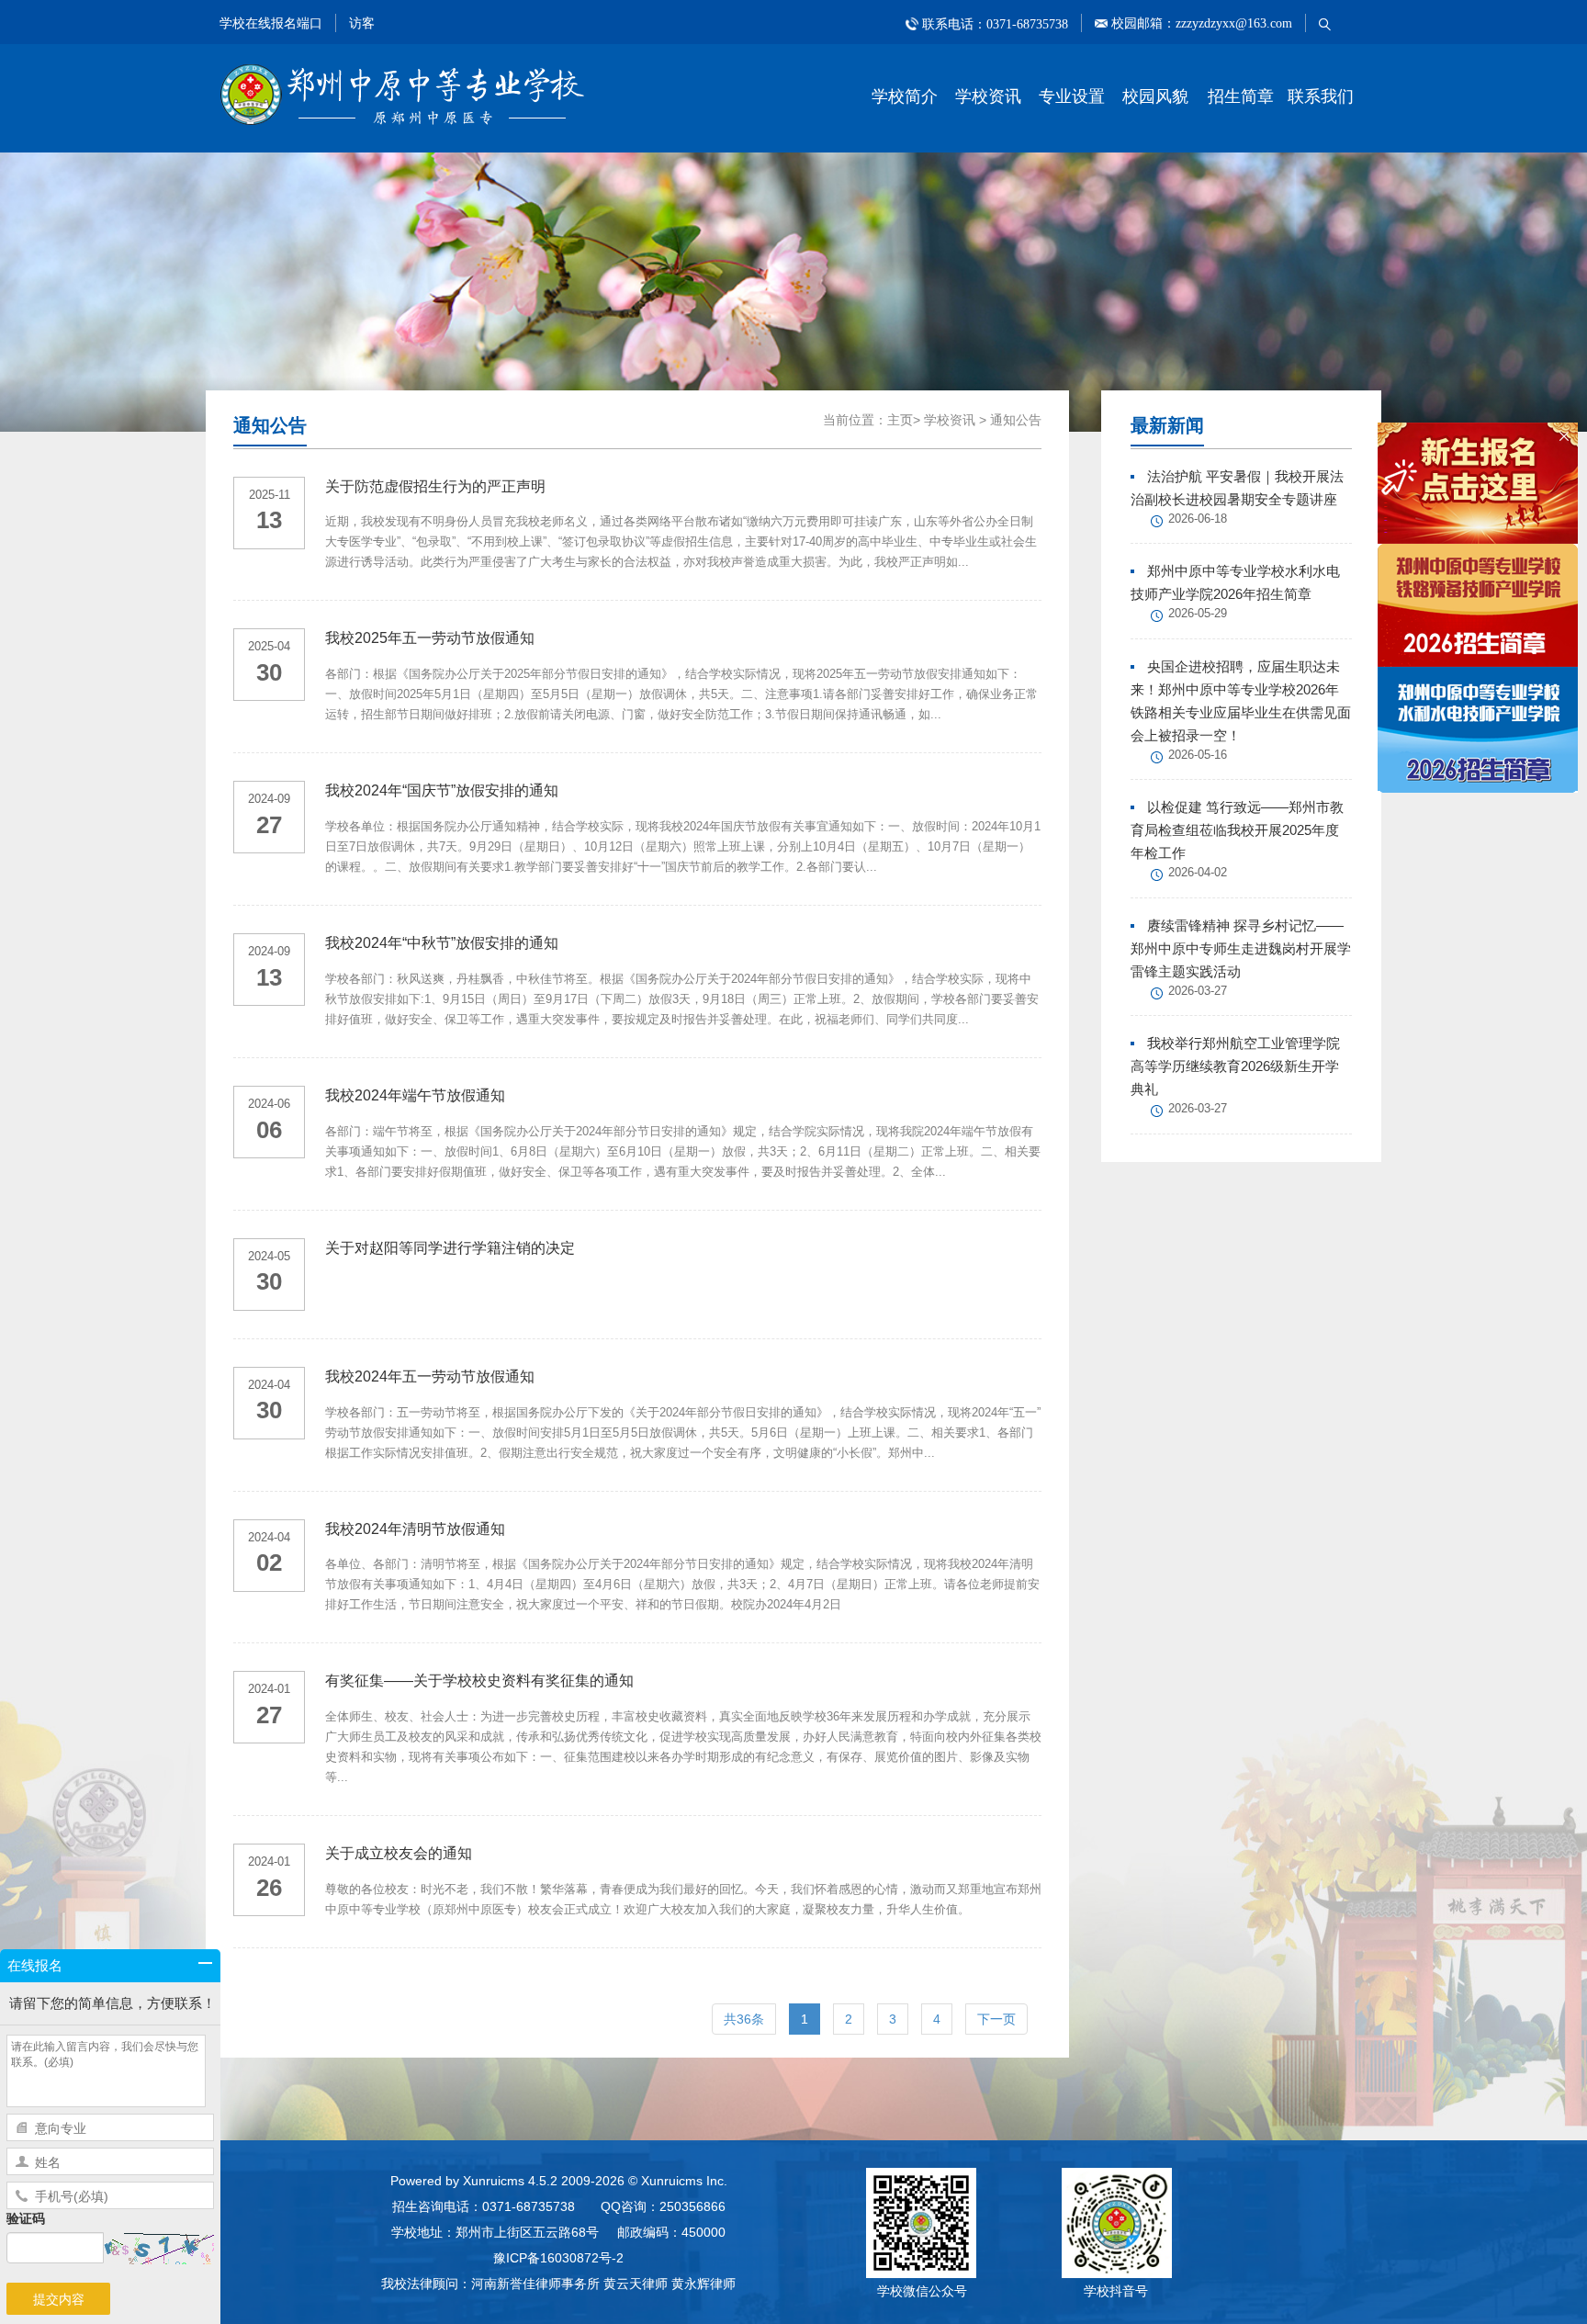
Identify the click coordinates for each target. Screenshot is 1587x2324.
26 (269, 1888)
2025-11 (270, 495)
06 (269, 1130)
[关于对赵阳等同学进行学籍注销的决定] (683, 1267)
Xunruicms (494, 2181)
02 (269, 1562)
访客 (362, 23)
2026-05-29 (1198, 613)
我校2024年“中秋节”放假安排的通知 (442, 943)
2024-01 (269, 1689)
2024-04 (269, 1385)
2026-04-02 (1198, 872)
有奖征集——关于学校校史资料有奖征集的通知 (479, 1681)
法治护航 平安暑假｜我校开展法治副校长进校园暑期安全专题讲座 (1237, 488)
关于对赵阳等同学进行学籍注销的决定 (450, 1248)
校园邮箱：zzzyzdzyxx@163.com (1200, 23)
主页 (900, 420)
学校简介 (905, 96)
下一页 (996, 2019)
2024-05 (269, 1256)
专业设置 (1072, 96)
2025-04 (269, 646)
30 (269, 672)
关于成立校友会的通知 (399, 1853)
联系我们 (1321, 96)
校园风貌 (1155, 96)
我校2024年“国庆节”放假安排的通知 (442, 790)
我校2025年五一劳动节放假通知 (430, 638)
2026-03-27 (1198, 991)
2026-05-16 (1198, 755)
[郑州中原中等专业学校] (402, 94)
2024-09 (269, 799)
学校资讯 (988, 96)
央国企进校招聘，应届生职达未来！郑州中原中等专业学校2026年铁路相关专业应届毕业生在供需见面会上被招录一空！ (1241, 701)
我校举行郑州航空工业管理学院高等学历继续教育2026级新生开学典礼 (1235, 1066)
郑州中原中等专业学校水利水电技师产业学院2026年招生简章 (1235, 582)
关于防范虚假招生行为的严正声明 (435, 486)
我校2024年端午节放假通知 (415, 1095)
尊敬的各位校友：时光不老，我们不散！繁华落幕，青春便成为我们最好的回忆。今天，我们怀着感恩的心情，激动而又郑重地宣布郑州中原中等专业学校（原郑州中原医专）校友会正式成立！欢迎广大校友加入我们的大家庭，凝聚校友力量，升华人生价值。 (683, 1899)
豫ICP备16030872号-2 (558, 2258)
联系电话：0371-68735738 (995, 23)
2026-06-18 (1198, 519)
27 (269, 825)
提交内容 (59, 2299)
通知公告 (1016, 420)
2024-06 (269, 1104)
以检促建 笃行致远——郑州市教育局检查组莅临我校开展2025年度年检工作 (1237, 830)
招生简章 (1241, 96)
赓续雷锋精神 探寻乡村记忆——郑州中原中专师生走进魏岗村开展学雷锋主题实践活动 (1241, 948)
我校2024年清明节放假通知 (415, 1529)
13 (269, 520)
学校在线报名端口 (271, 23)
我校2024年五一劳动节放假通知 (430, 1376)
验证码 (26, 2218)
